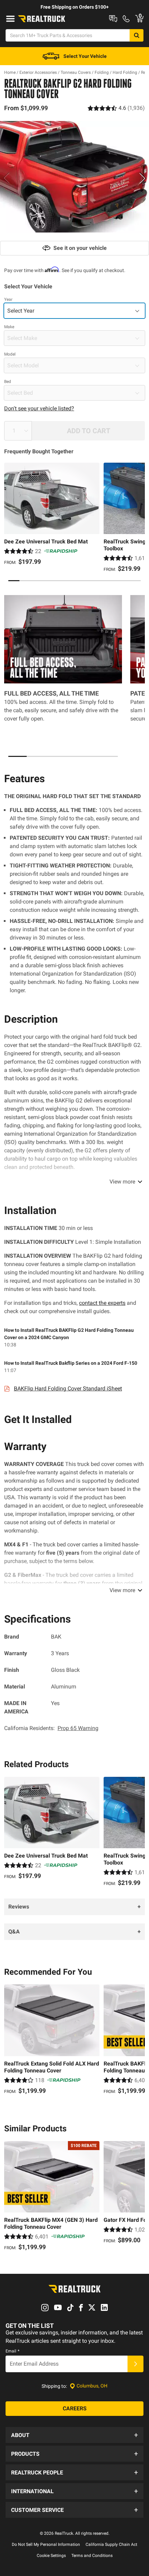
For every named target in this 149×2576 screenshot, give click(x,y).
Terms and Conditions (92, 2556)
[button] (74, 2435)
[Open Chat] (113, 19)
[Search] (137, 35)
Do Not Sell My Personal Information (46, 2544)
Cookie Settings (51, 2556)
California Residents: (51, 1728)
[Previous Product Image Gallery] (6, 178)
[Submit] (135, 2364)
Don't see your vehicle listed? (39, 408)
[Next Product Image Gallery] (143, 178)
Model (10, 354)
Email (12, 2351)
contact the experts (102, 1303)
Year (8, 299)
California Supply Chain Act (111, 2544)
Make (9, 327)
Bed (8, 382)
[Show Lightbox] (74, 177)
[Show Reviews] (116, 108)
